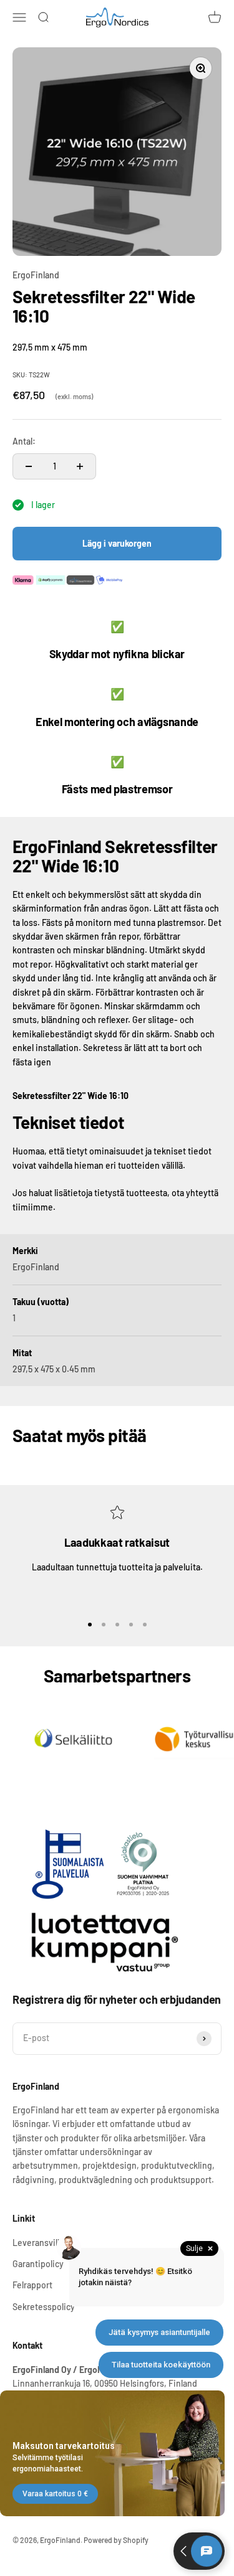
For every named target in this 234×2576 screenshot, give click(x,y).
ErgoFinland (36, 275)
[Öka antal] (80, 466)
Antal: (24, 441)
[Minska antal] (29, 466)
